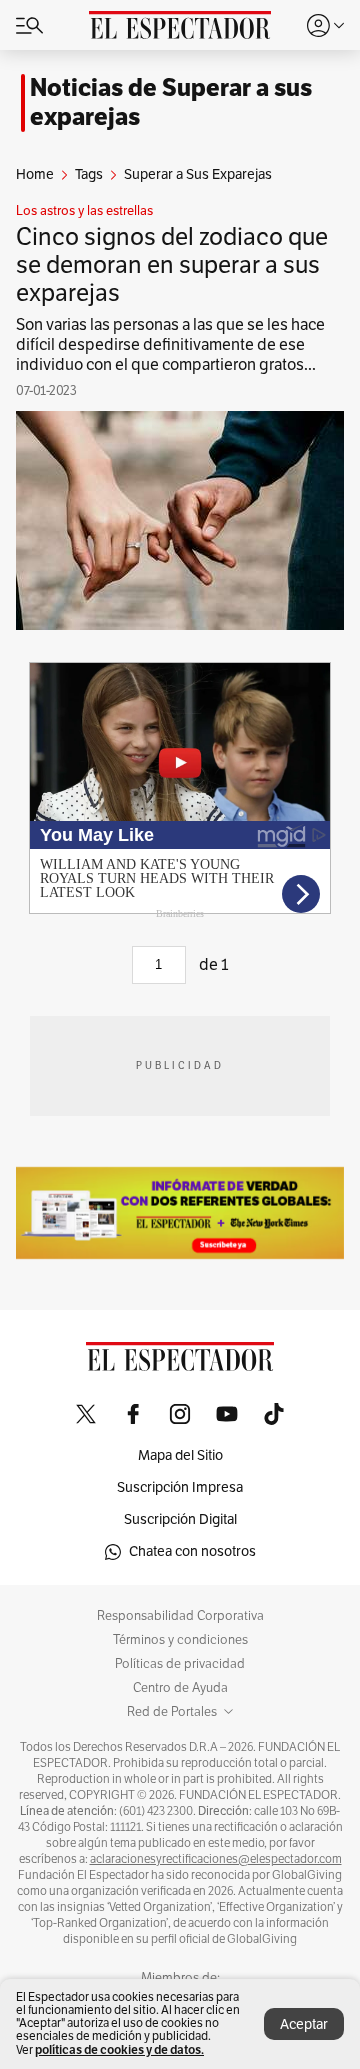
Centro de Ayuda (180, 1688)
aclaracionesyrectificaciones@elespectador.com (216, 1859)
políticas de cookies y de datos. (119, 2049)
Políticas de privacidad (180, 1664)
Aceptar (304, 2024)
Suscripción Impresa (180, 1487)
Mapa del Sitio (180, 1455)
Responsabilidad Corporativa (180, 1616)
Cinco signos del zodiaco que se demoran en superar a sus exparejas (172, 265)
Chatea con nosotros (192, 1551)
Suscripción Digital (180, 1519)
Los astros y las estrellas (84, 211)
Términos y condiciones (180, 1640)
